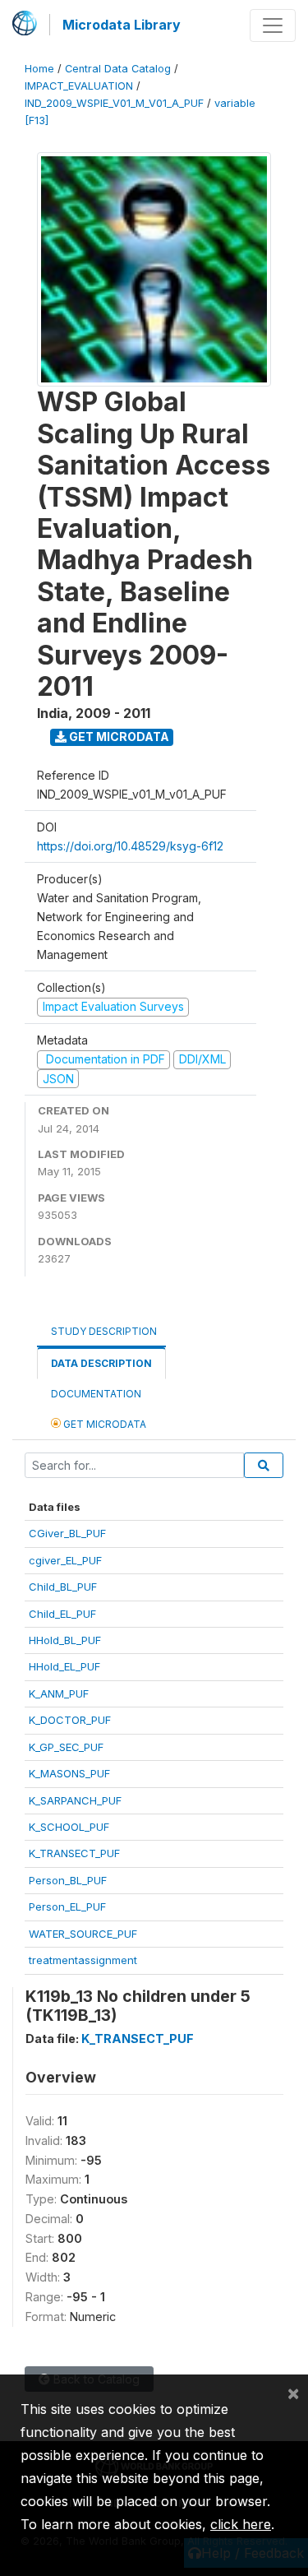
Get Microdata (118, 737)
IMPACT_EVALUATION (79, 86)
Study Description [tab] (104, 1331)
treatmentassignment (83, 1960)
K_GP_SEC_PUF (66, 1747)
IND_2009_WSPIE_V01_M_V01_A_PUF (114, 103)
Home (39, 69)
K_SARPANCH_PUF (75, 1800)
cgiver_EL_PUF (65, 1560)
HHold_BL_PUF (65, 1640)
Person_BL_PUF (68, 1880)
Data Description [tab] (101, 1363)
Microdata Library (122, 25)
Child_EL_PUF (62, 1614)
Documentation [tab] (96, 1394)
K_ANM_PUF (59, 1693)
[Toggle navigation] (273, 25)
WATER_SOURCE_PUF (83, 1934)
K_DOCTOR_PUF (70, 1720)
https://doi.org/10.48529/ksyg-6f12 (130, 846)
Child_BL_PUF (63, 1587)
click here (241, 2524)
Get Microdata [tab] (103, 1424)
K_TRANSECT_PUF (74, 1853)
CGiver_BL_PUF (67, 1533)
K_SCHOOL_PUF (69, 1827)
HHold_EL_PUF (64, 1666)
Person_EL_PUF (67, 1907)
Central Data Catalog (118, 69)
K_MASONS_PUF (69, 1773)
